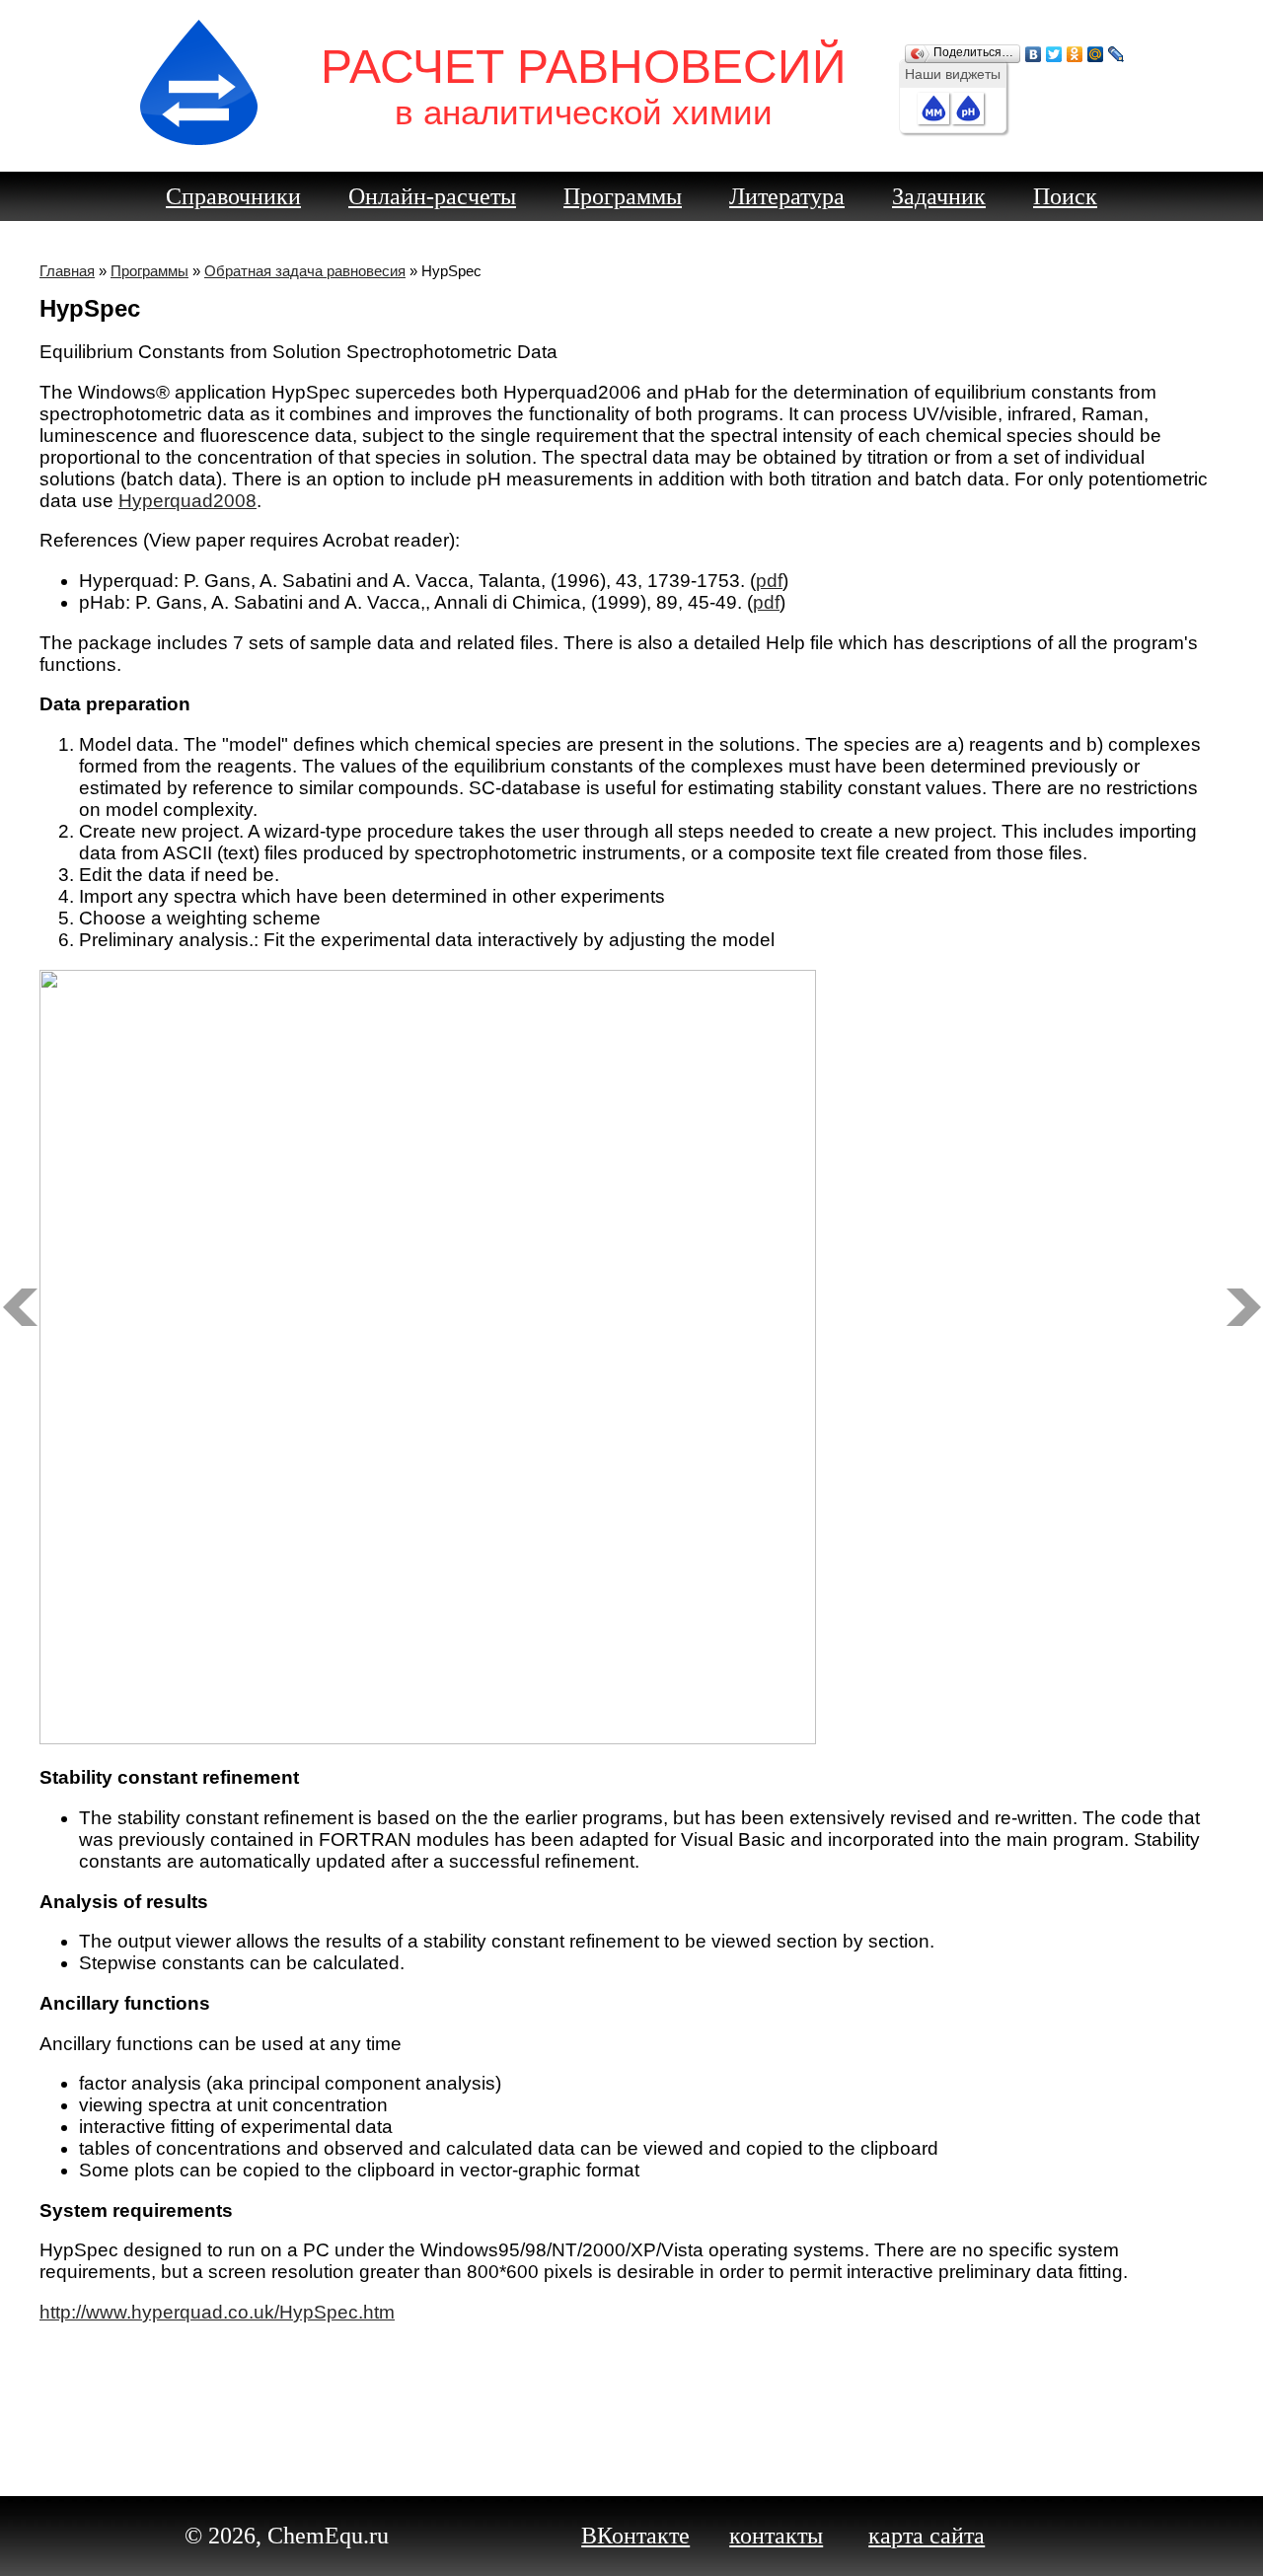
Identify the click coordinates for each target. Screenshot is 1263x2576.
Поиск (1065, 196)
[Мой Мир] (1096, 49)
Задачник (939, 196)
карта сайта (927, 2536)
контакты (776, 2536)
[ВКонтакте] (1034, 49)
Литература (787, 196)
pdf (769, 581)
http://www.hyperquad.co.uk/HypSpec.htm (217, 2312)
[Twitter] (1054, 49)
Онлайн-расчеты (432, 196)
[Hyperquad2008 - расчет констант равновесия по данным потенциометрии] (20, 1307)
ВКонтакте (635, 2536)
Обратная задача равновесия (305, 271)
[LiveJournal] (1116, 49)
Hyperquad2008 (187, 501)
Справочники (233, 196)
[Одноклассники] (1075, 49)
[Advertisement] (631, 2401)
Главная (67, 271)
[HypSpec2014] (1243, 1307)
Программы (623, 196)
